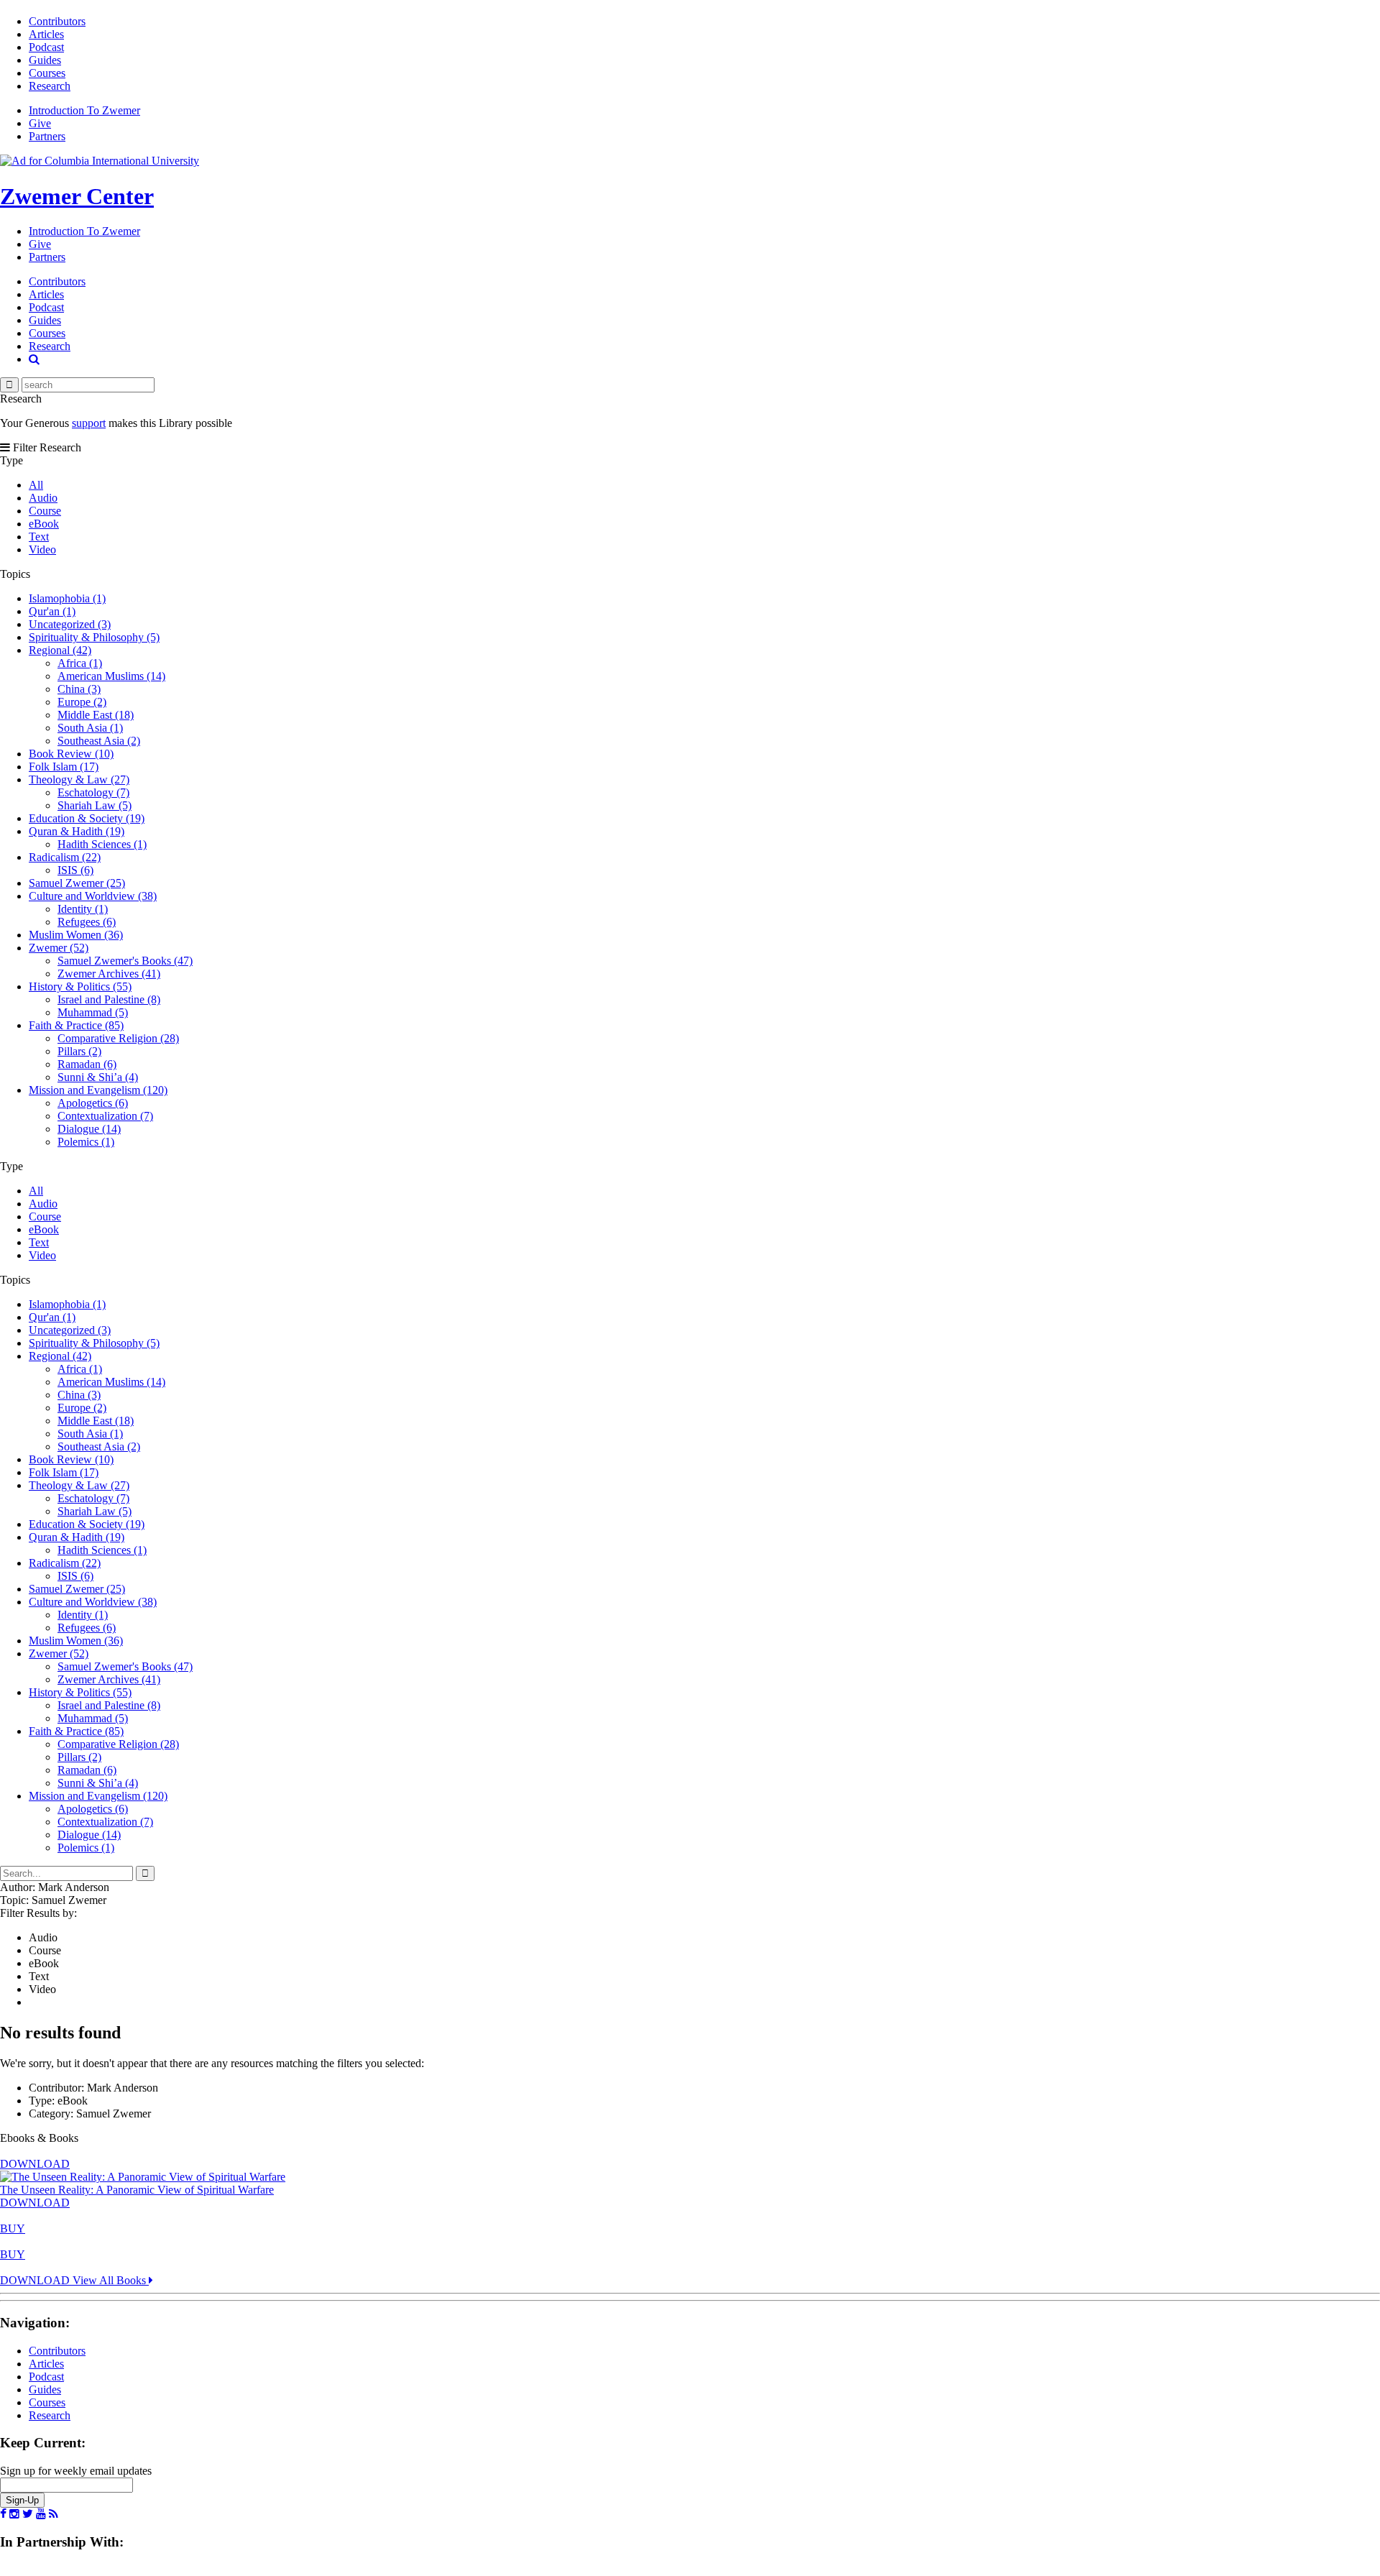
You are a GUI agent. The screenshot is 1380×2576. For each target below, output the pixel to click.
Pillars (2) (79, 1051)
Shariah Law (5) (95, 805)
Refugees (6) (87, 922)
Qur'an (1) (52, 611)
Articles (46, 34)
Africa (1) (80, 663)
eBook (44, 524)
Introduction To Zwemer (84, 110)
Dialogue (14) (89, 1129)
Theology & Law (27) (79, 779)
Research (50, 86)
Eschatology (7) (93, 792)
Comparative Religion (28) (118, 1038)
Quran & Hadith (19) (77, 831)
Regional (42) (60, 650)
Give (40, 123)
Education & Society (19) (87, 818)
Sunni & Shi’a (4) (98, 1077)
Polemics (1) (86, 1142)
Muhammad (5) (93, 1012)
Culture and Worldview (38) (93, 896)
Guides (45, 60)
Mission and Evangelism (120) (98, 1090)
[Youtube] (41, 2514)
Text (39, 537)
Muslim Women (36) (76, 935)
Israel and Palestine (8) (109, 999)
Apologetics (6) (93, 1103)
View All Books (111, 2280)
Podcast (46, 47)
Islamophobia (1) (67, 598)
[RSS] (54, 2514)
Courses (47, 73)
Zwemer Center (77, 196)
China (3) (79, 689)
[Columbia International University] (100, 161)
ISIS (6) (75, 870)
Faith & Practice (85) (76, 1025)
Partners (47, 136)
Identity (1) (83, 909)
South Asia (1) (90, 728)
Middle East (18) (96, 715)
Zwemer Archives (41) (109, 974)
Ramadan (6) (87, 1064)
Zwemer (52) (59, 948)
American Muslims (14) (111, 676)
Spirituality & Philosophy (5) (94, 637)
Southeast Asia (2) (99, 741)
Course (45, 511)
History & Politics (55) (80, 986)
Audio (43, 498)
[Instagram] (14, 2514)
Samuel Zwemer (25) (77, 883)
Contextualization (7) (105, 1116)
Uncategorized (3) (70, 624)
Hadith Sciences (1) (102, 844)
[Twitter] (28, 2514)
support (89, 423)
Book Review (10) (71, 754)
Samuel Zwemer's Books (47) (125, 961)
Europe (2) (82, 702)
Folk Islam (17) (64, 767)
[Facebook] (3, 2514)
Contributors (57, 21)
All (36, 485)
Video (42, 549)
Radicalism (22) (65, 857)
